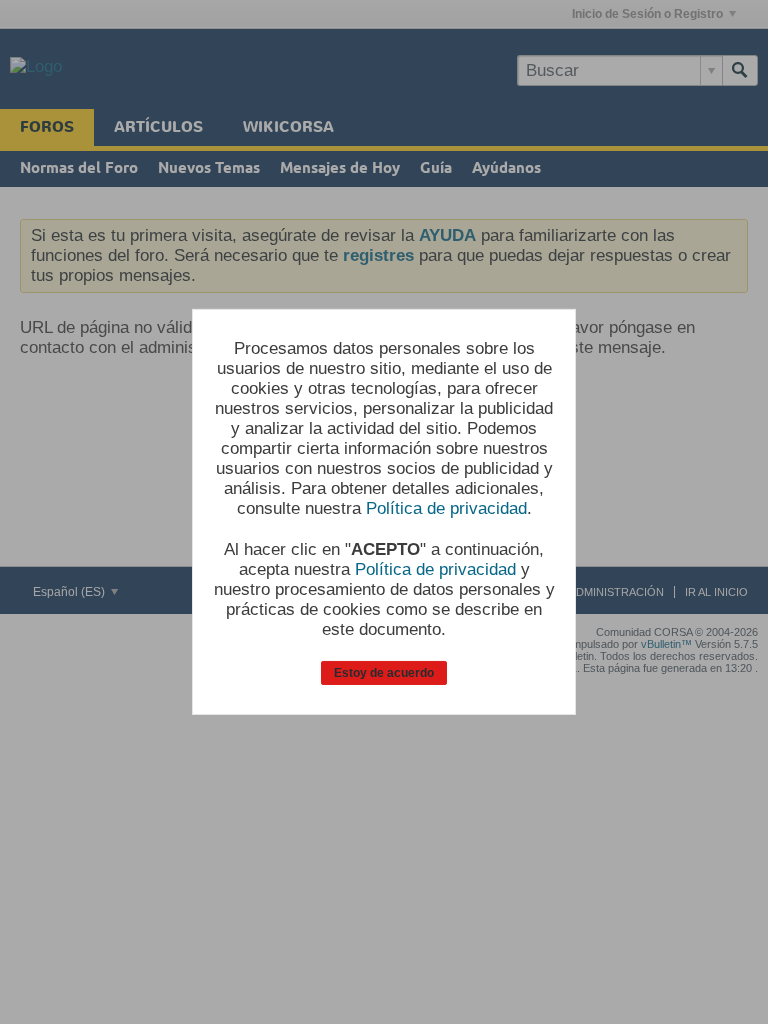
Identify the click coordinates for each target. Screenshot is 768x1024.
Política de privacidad (446, 508)
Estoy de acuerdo (384, 673)
